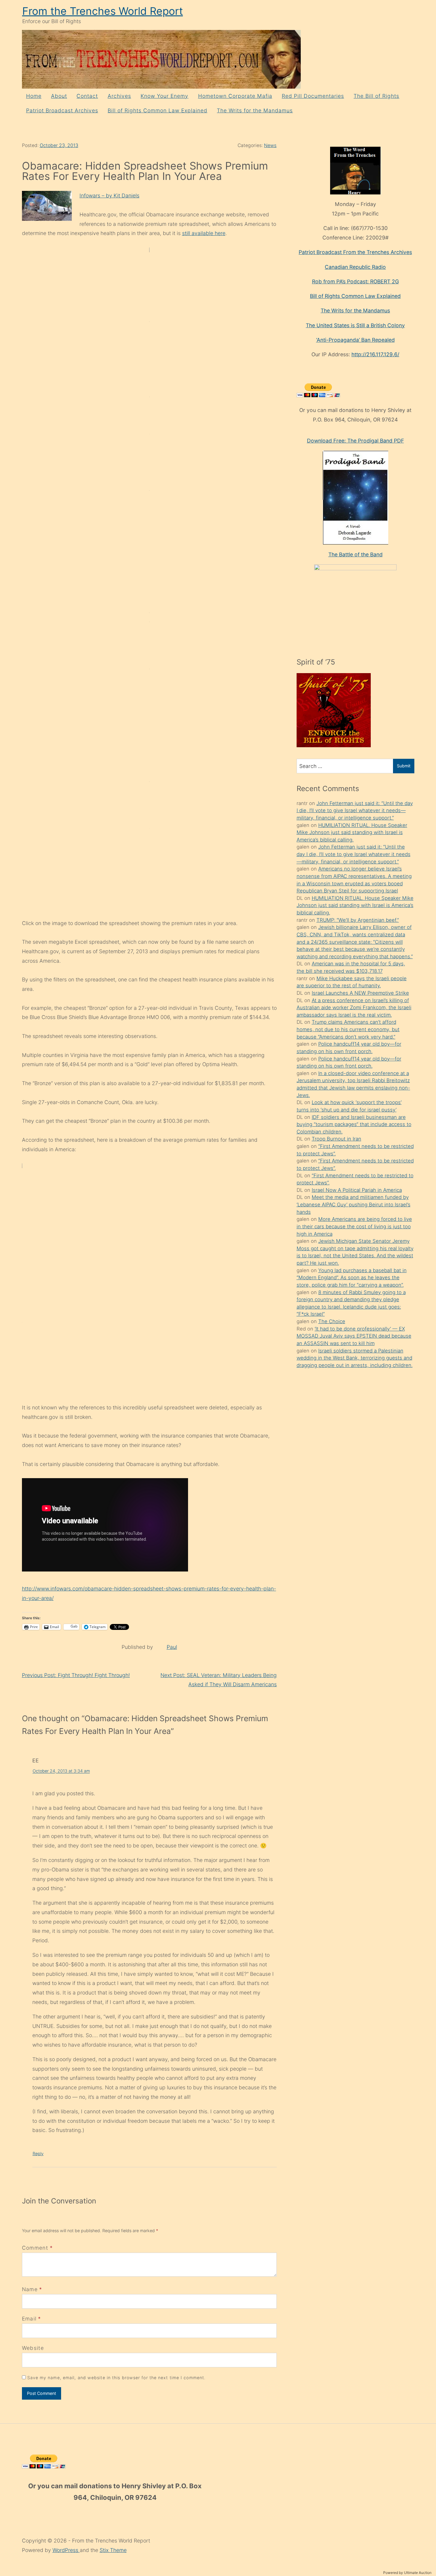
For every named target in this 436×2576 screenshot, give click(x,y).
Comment (38, 2248)
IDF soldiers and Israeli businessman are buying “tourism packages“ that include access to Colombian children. (354, 1124)
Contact (87, 96)
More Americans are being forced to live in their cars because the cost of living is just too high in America (354, 1226)
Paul (172, 1647)
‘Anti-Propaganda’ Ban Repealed (355, 340)
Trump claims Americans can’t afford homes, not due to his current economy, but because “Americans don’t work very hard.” (348, 1029)
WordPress (66, 2550)
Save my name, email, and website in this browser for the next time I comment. (117, 2378)
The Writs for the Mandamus (255, 110)
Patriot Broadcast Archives (62, 110)
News (270, 145)
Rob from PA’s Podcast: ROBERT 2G (355, 281)
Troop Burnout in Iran (336, 1139)
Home (34, 96)
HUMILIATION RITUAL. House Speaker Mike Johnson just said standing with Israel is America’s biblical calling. (352, 832)
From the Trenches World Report (103, 11)
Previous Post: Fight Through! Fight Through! (76, 1675)
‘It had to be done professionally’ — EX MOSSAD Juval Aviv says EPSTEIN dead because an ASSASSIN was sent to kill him (354, 1336)
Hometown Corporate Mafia (235, 96)
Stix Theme (113, 2550)
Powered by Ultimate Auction (407, 2573)
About (59, 96)
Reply (38, 2153)
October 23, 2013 (59, 145)
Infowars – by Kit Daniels (109, 195)
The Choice (332, 1321)
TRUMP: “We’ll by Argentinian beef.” (358, 920)
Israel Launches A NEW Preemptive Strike (360, 993)
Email (29, 2319)
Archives (119, 96)
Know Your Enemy (164, 96)
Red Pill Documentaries (313, 96)
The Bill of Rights (376, 96)
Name (30, 2289)
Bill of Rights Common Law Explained (157, 110)
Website (33, 2348)
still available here (204, 233)
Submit (404, 766)
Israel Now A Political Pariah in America (357, 1190)
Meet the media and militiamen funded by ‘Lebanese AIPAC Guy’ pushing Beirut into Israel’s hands (354, 1204)
